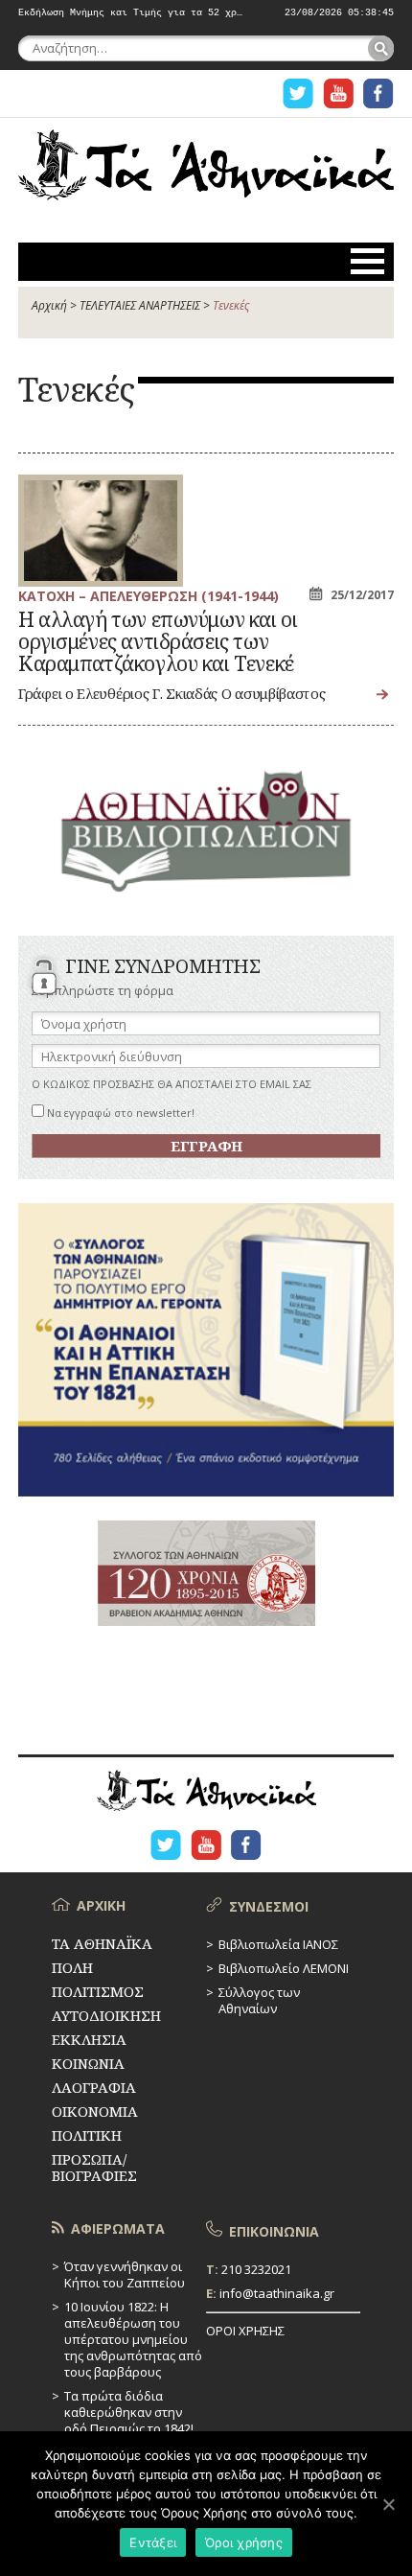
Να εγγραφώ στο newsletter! (119, 1113)
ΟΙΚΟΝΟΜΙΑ (95, 2111)
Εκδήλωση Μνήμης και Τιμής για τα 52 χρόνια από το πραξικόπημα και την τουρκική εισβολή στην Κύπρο (131, 13)
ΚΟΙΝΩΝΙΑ (88, 2063)
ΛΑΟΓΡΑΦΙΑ (94, 2087)
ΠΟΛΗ (72, 1967)
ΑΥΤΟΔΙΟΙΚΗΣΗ (106, 2015)
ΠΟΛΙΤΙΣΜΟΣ (98, 1991)
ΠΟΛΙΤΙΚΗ (87, 2135)
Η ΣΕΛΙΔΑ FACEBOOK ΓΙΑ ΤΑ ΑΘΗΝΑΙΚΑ (378, 93)
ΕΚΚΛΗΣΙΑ (89, 2039)
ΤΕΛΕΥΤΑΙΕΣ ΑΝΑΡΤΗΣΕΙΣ (140, 305)
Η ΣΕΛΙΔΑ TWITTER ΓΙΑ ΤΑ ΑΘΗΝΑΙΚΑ (298, 93)
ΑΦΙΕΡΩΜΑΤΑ (118, 2228)
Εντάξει (153, 2542)
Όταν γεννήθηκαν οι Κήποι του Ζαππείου (125, 2274)
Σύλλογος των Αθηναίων (259, 2000)
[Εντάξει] (388, 2504)
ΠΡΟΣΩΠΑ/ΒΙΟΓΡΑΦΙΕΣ (94, 2167)
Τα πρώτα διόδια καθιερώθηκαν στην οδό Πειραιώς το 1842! (129, 2412)
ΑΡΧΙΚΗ (101, 1905)
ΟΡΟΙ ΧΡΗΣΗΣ (245, 2331)
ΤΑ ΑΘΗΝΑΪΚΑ (206, 169)
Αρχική (49, 305)
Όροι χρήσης (244, 2542)
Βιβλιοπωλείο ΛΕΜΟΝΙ (284, 1968)
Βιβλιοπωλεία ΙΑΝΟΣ (278, 1944)
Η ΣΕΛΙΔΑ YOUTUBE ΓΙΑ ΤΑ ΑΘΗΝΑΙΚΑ (338, 93)
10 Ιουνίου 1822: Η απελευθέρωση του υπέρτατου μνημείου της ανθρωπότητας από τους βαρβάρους (133, 2339)
